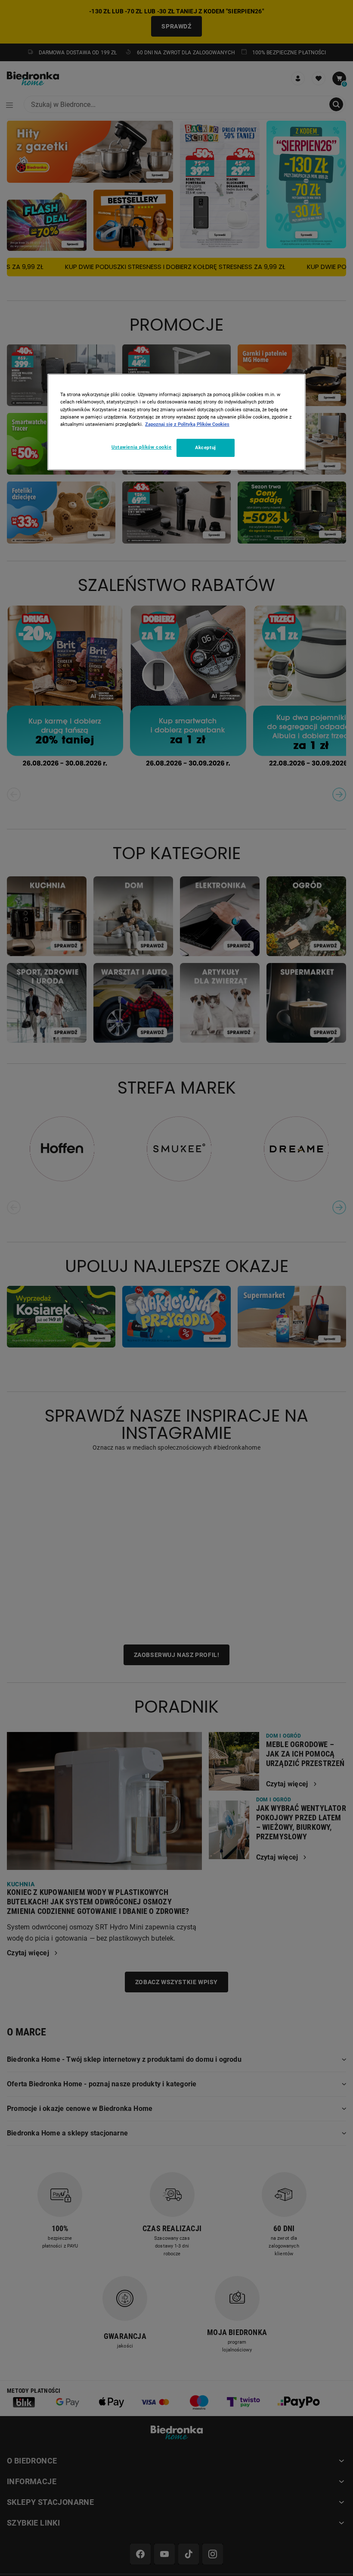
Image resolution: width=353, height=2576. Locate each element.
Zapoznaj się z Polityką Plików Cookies (187, 424)
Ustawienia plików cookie (142, 447)
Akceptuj (206, 447)
